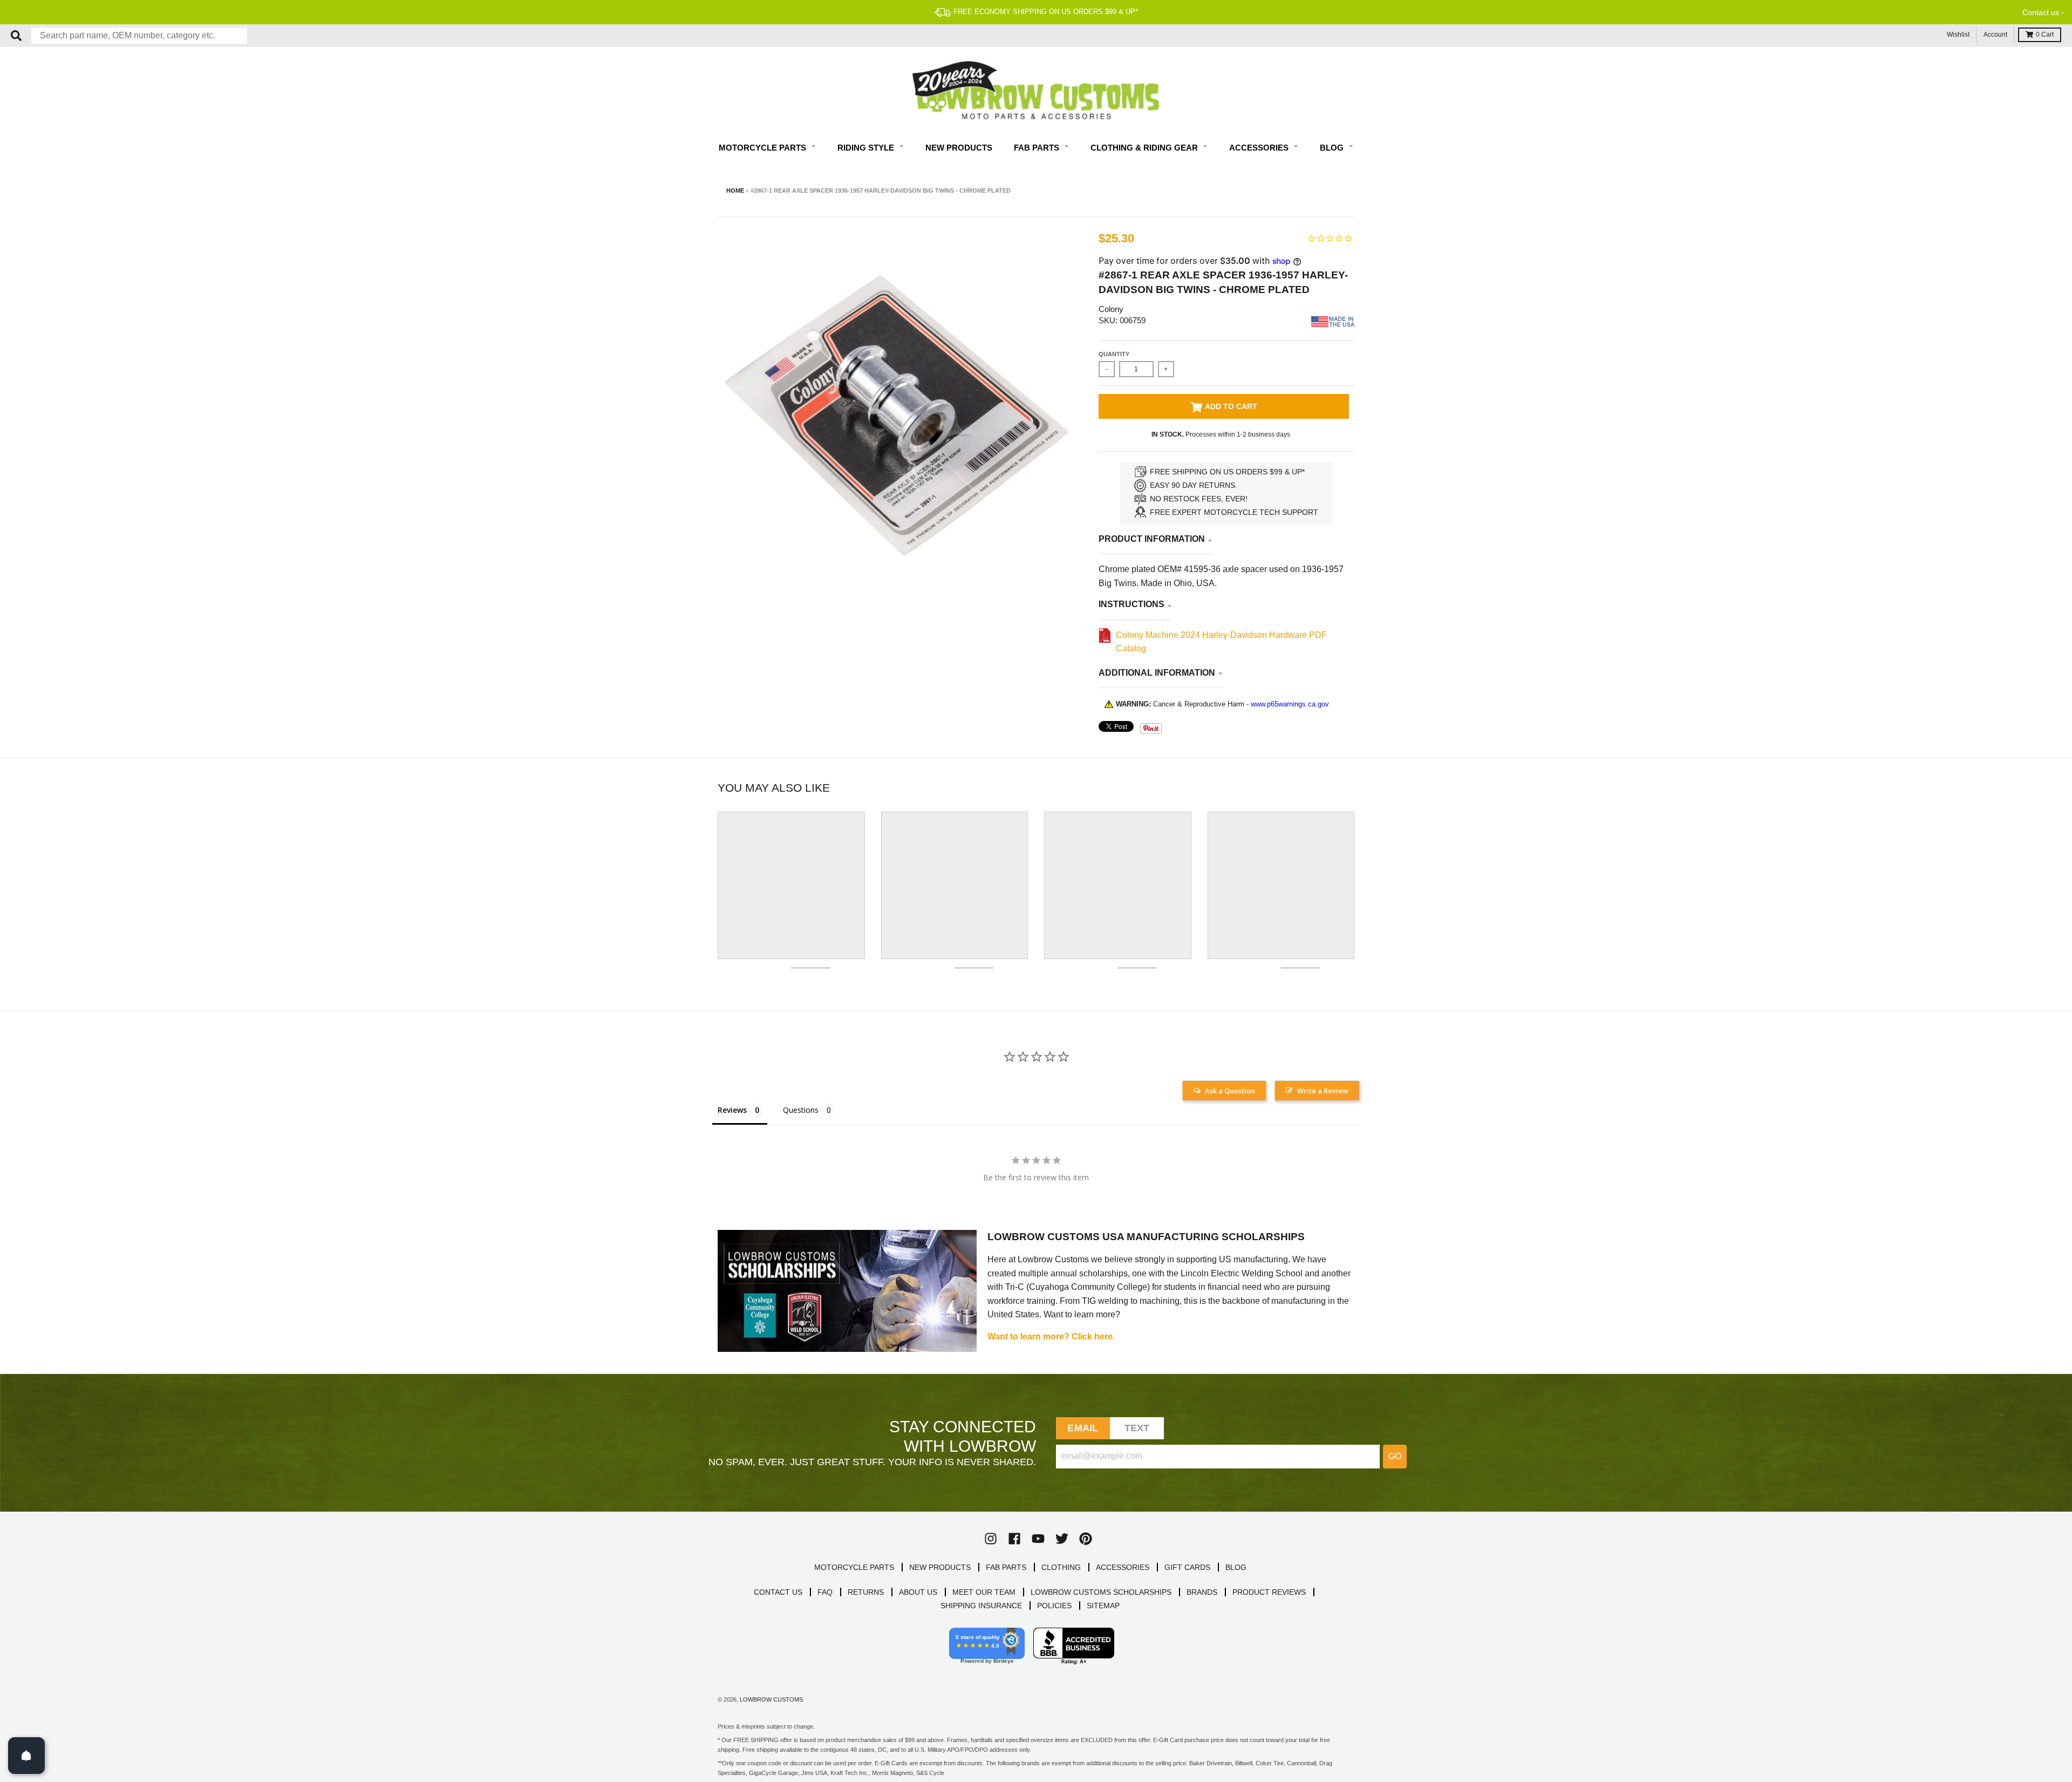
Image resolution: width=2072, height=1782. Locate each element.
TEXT (1137, 1428)
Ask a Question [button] (1230, 1091)
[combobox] (139, 36)
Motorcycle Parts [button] (764, 148)
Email (1083, 1428)
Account (1995, 35)
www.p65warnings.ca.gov (1290, 704)
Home (735, 191)
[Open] (26, 1756)
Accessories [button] (1260, 148)
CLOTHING (1061, 1567)
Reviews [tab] (732, 1110)
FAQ (825, 1592)
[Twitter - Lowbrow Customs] (1062, 1539)
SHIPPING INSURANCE (981, 1606)
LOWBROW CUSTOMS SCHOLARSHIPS (1101, 1592)
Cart (2045, 35)
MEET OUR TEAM (984, 1592)
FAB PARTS (1006, 1567)
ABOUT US (918, 1592)
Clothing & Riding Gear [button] (1145, 148)
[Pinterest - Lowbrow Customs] (1086, 1539)
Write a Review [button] (1323, 1091)
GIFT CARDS (1187, 1567)
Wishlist (1958, 35)
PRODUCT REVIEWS (1269, 1592)
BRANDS (1202, 1592)
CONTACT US (778, 1592)
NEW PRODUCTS (940, 1567)
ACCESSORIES (1123, 1567)
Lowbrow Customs (771, 1699)
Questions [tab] (801, 1110)
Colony (1111, 309)
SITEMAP (1103, 1606)
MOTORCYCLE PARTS (854, 1567)
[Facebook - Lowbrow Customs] (1014, 1539)
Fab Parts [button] (1038, 148)
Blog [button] (1333, 148)
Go (1395, 1456)
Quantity (1114, 354)
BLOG (1236, 1567)
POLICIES (1054, 1606)
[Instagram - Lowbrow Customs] (991, 1539)
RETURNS (866, 1592)
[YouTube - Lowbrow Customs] (1038, 1539)
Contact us (2041, 12)
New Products (959, 148)
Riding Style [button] (867, 148)
